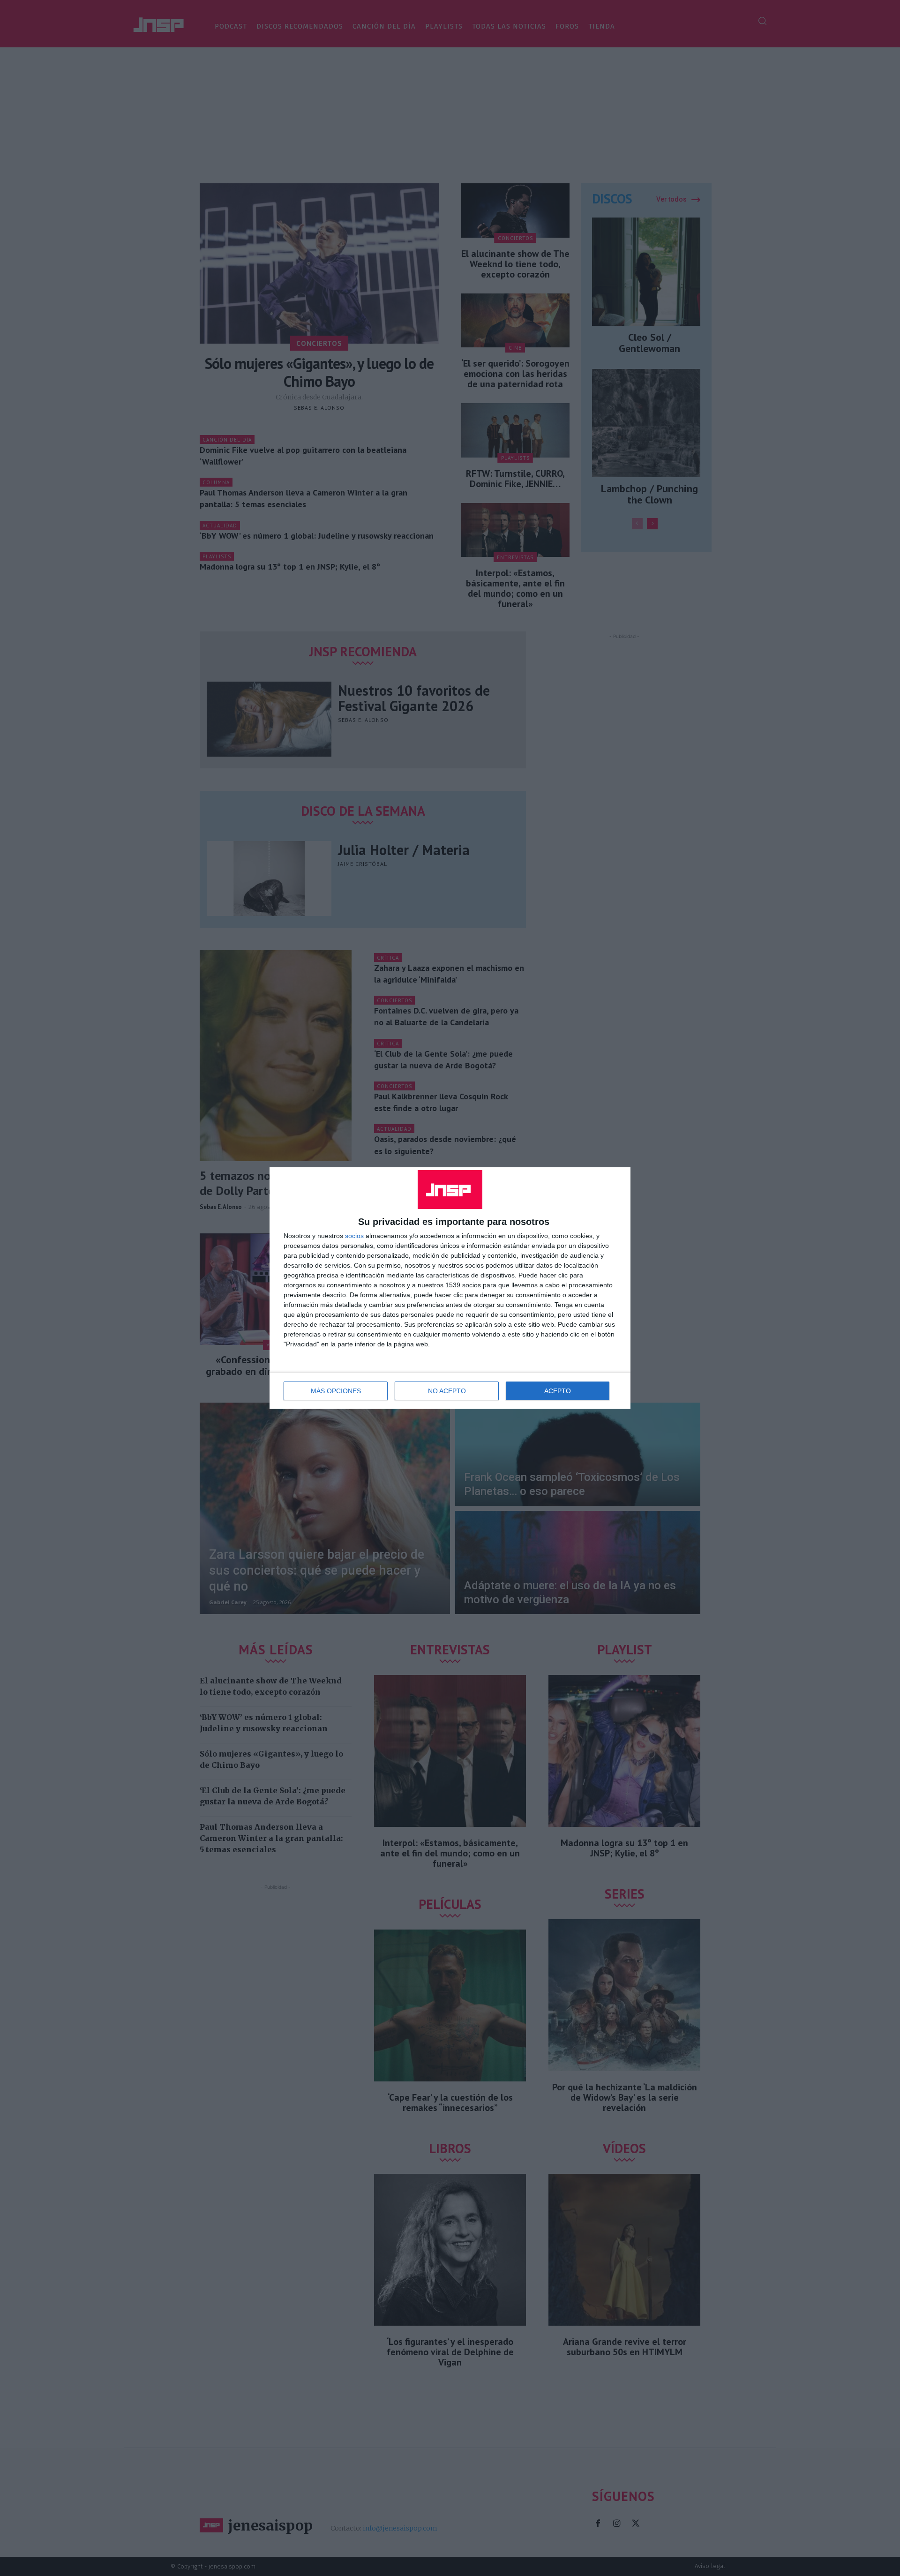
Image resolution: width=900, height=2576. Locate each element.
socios (354, 1236)
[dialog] (450, 1288)
